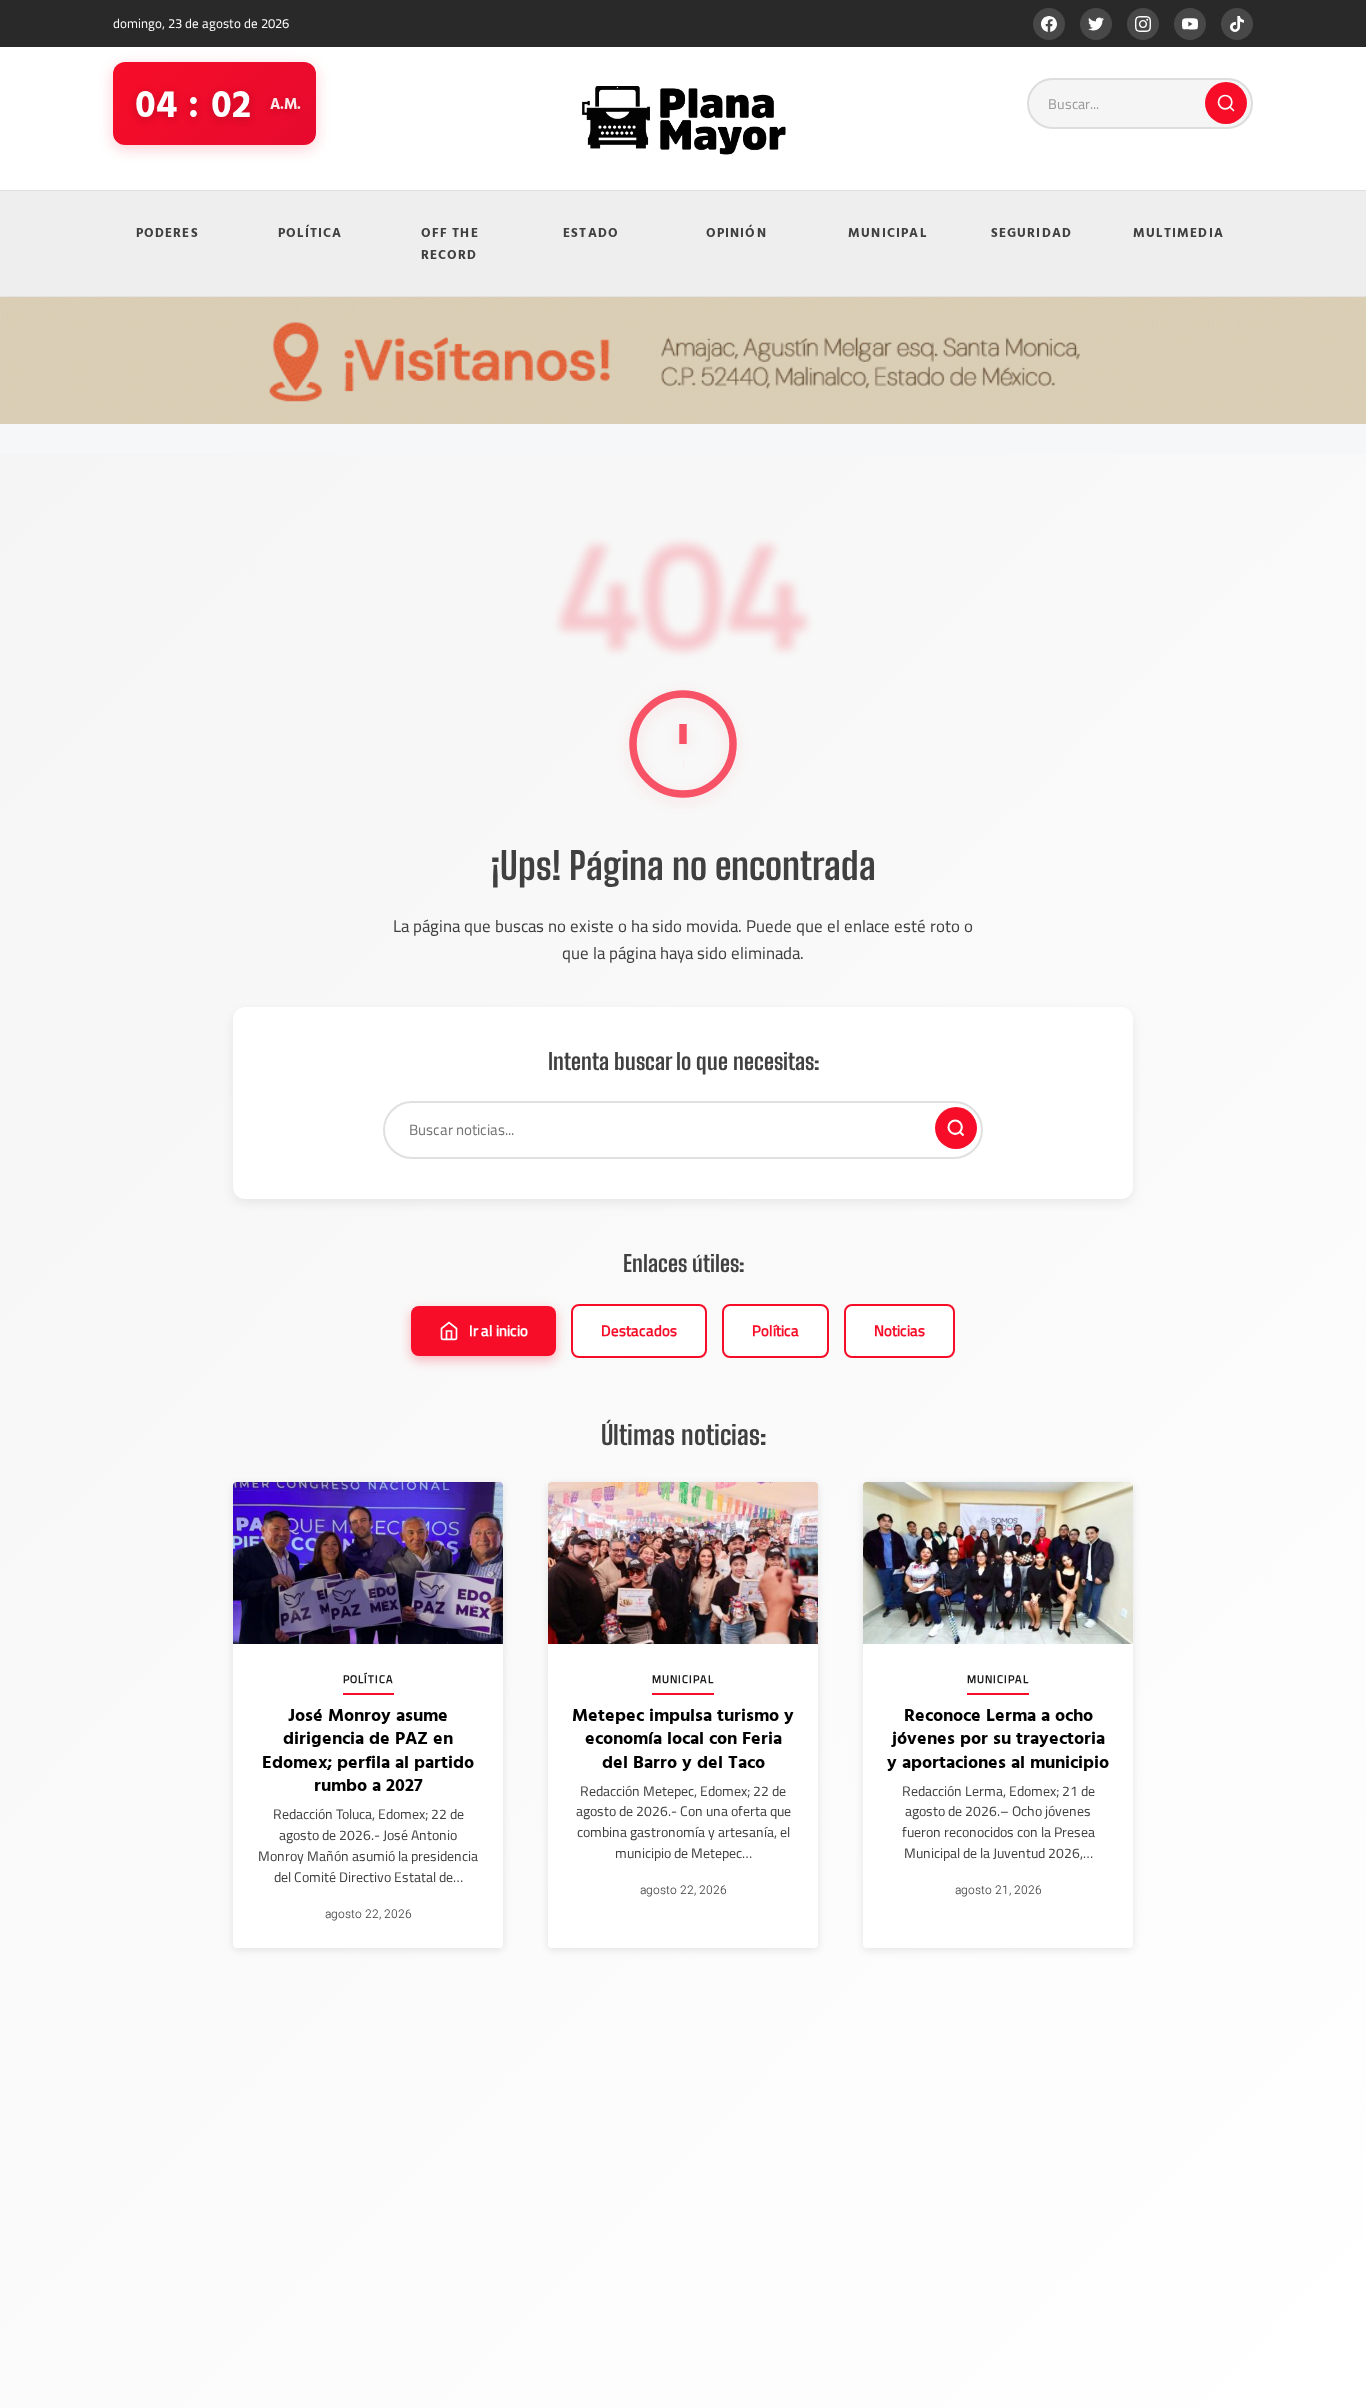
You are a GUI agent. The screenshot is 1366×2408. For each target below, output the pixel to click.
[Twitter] (1096, 24)
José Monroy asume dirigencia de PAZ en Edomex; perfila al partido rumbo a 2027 (368, 1749)
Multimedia (1178, 232)
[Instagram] (1143, 24)
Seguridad (1032, 232)
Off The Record (450, 243)
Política (310, 232)
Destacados (639, 1330)
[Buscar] (1226, 103)
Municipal (887, 232)
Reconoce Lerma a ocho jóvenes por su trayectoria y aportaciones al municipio (998, 1738)
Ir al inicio (498, 1330)
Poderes (167, 232)
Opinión (736, 232)
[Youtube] (1190, 24)
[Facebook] (1049, 24)
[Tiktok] (1237, 24)
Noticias (899, 1330)
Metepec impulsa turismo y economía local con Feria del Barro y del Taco (683, 1738)
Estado (591, 232)
